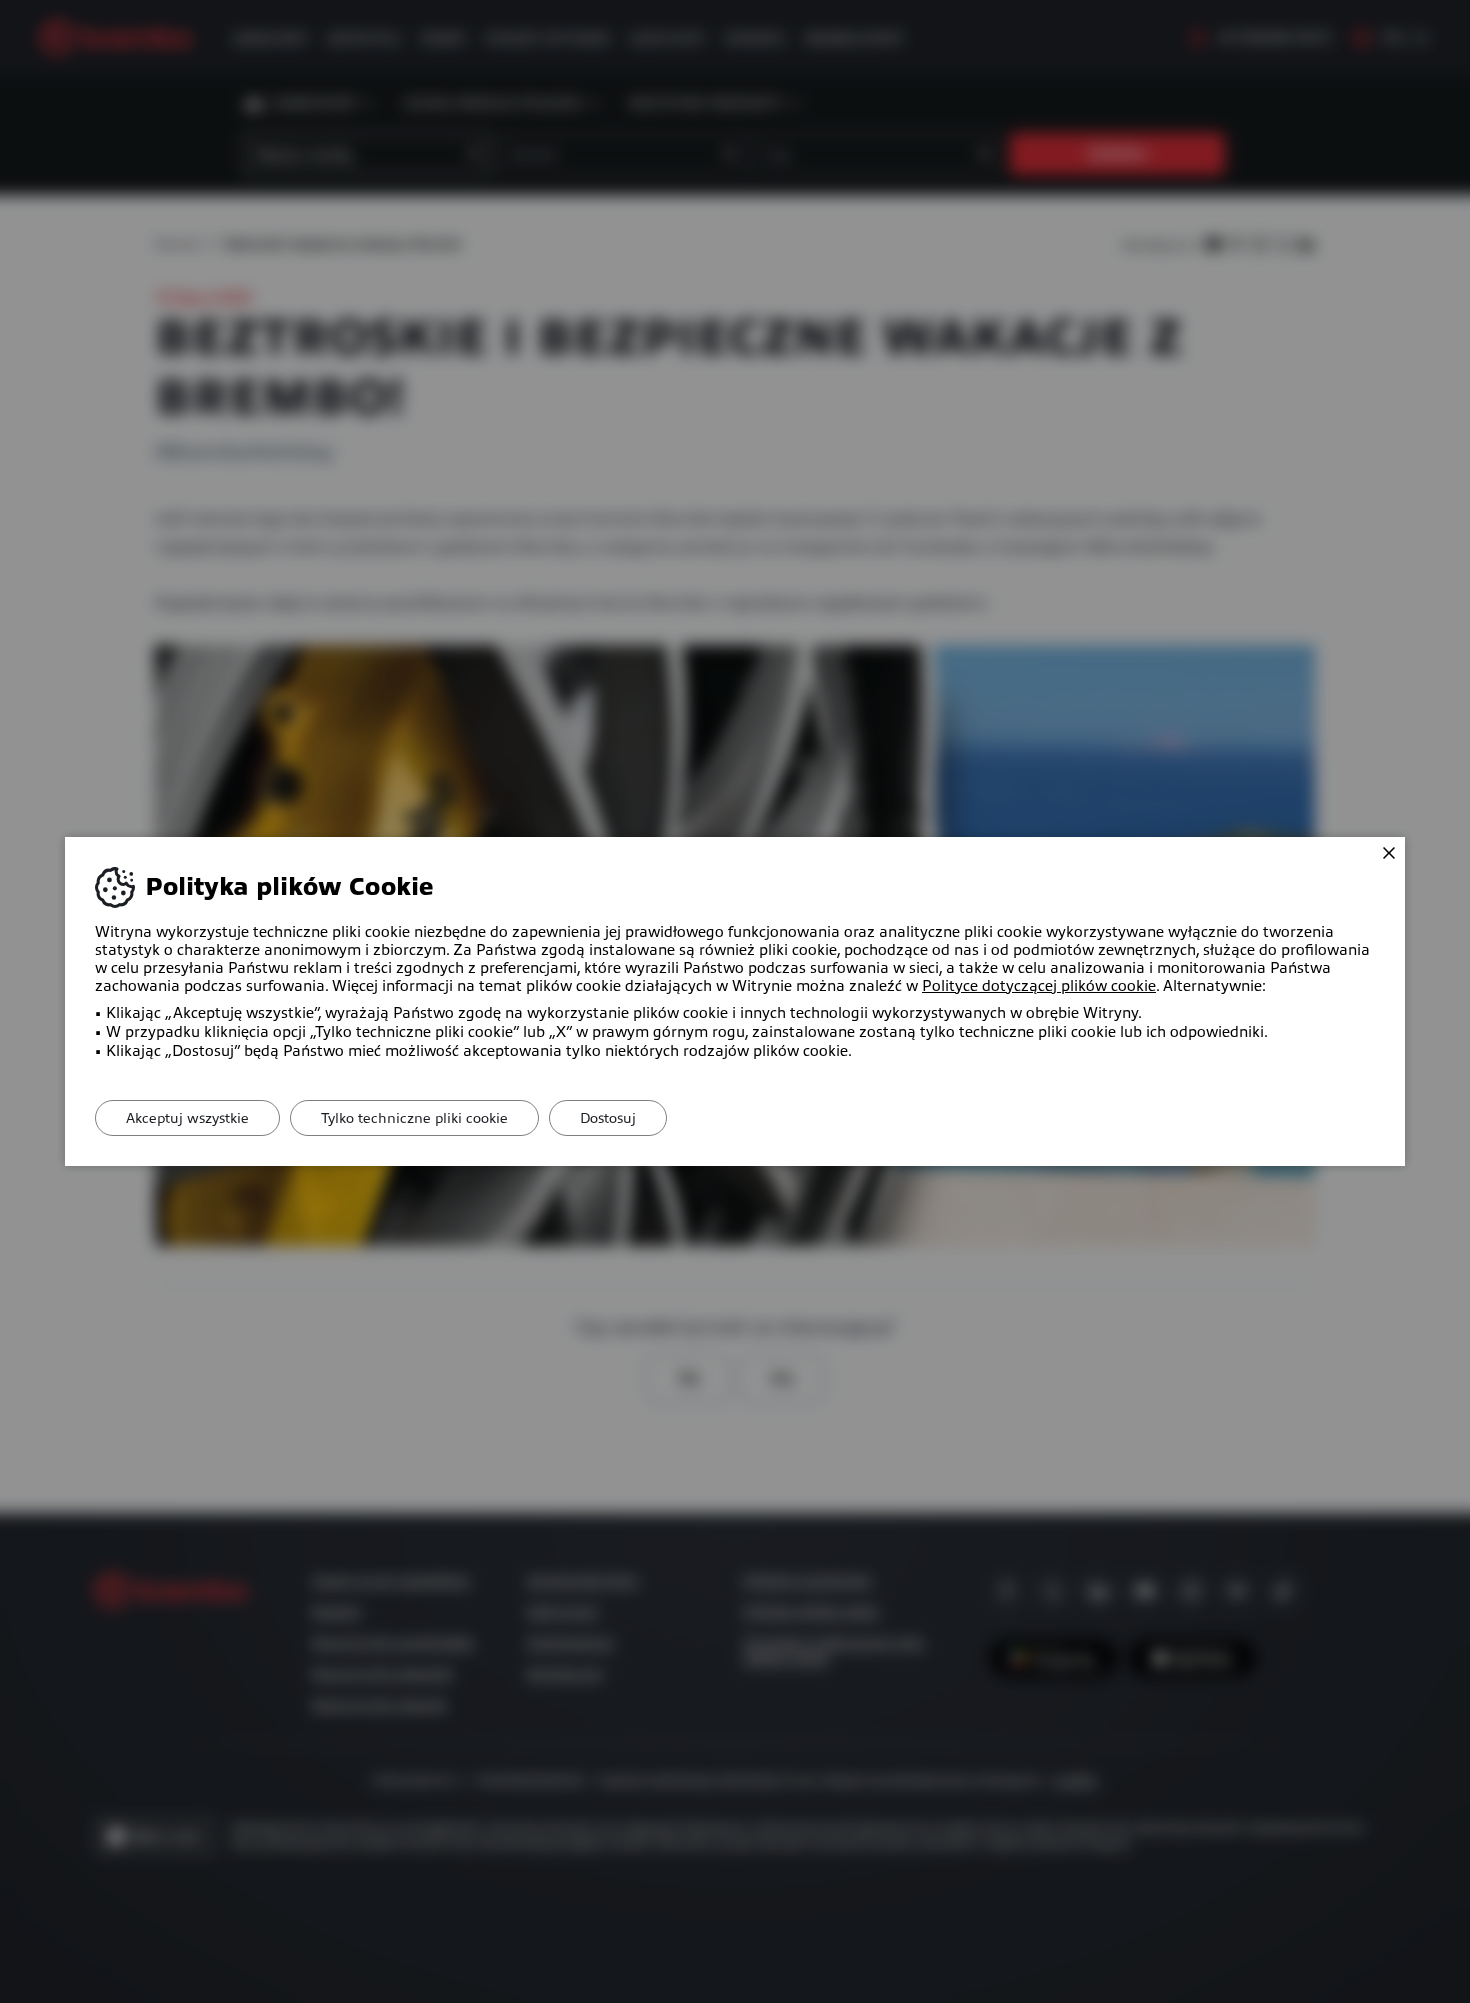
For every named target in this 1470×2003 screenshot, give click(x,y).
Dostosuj (608, 1118)
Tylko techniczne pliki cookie (414, 1118)
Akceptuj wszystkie (187, 1118)
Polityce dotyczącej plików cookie (1039, 986)
